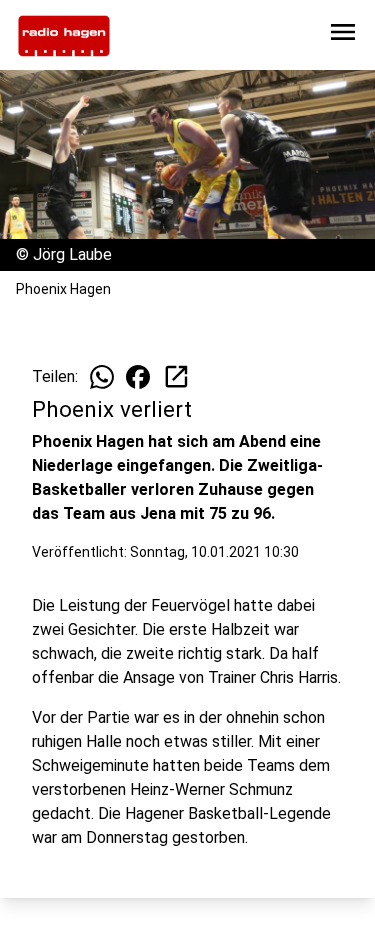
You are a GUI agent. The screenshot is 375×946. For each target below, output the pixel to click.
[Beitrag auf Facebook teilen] (138, 377)
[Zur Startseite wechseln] (64, 36)
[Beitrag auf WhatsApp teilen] (102, 377)
